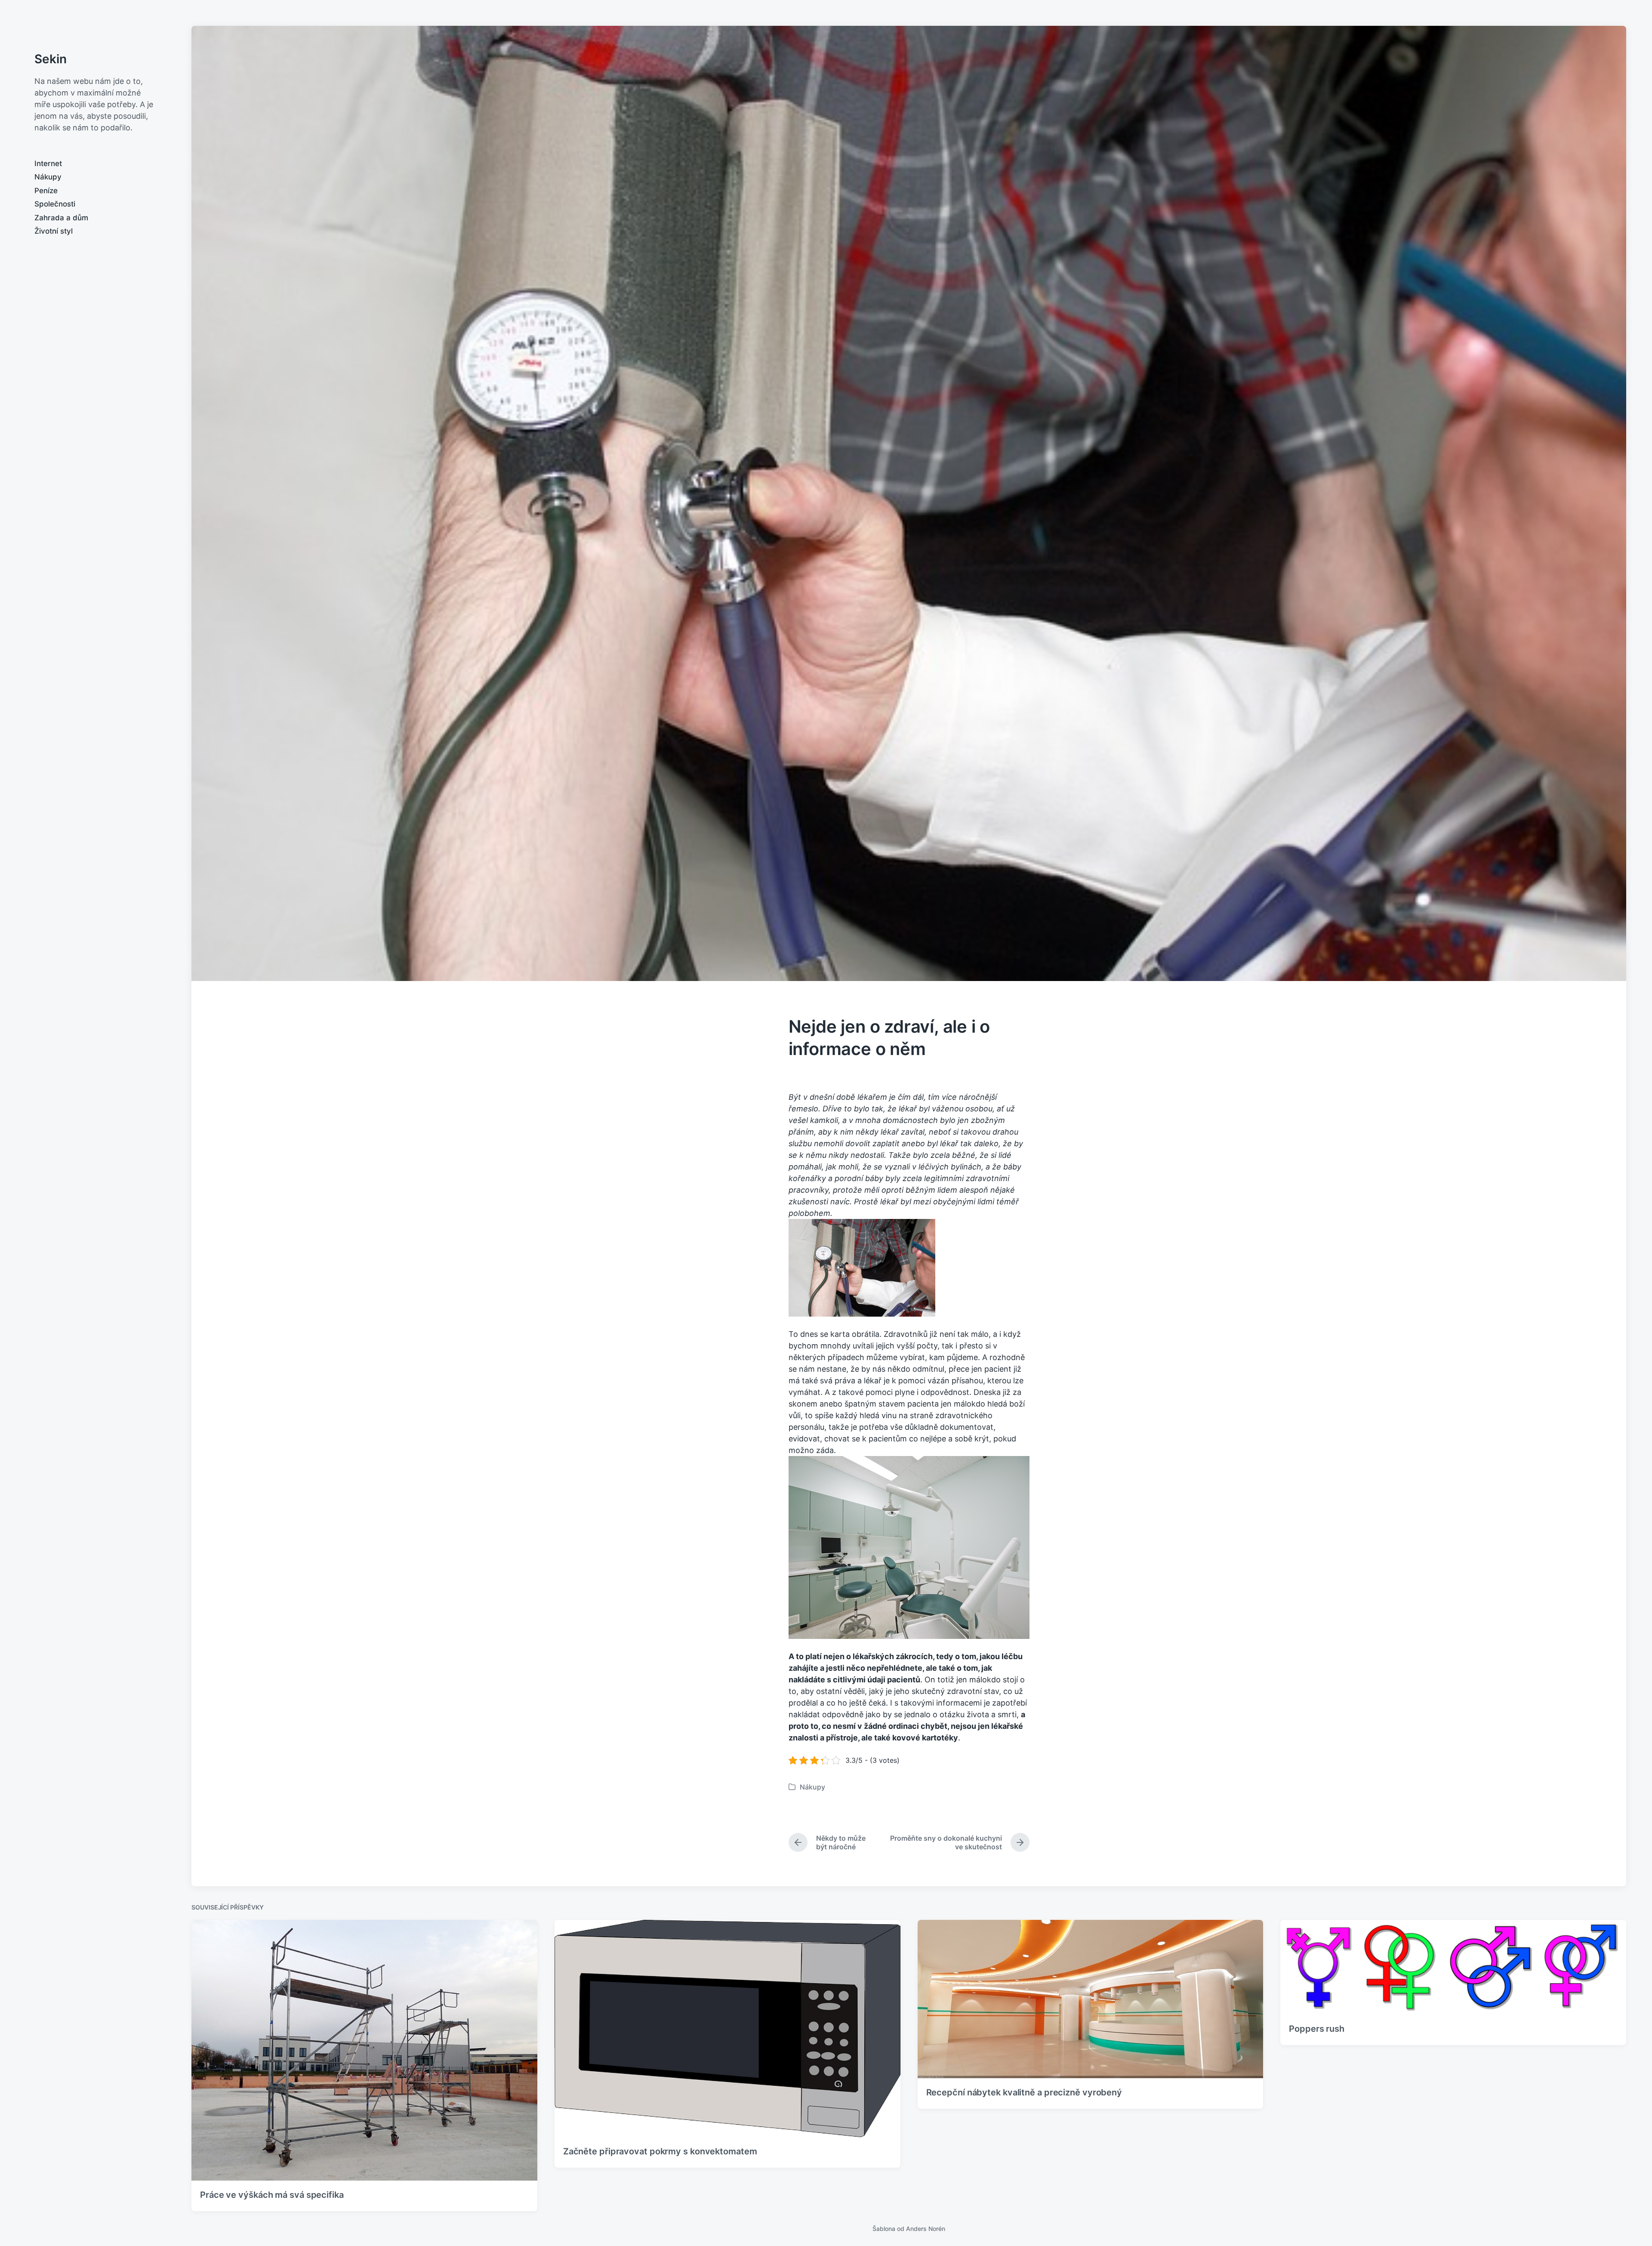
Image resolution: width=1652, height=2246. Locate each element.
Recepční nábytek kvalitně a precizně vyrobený (1024, 2092)
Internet (48, 164)
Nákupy (48, 177)
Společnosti (55, 204)
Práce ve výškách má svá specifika (272, 2195)
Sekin (51, 59)
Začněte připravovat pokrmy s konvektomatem (660, 2151)
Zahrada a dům (61, 218)
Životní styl (54, 231)
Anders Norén (926, 2229)
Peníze (46, 191)
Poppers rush (1317, 2029)
